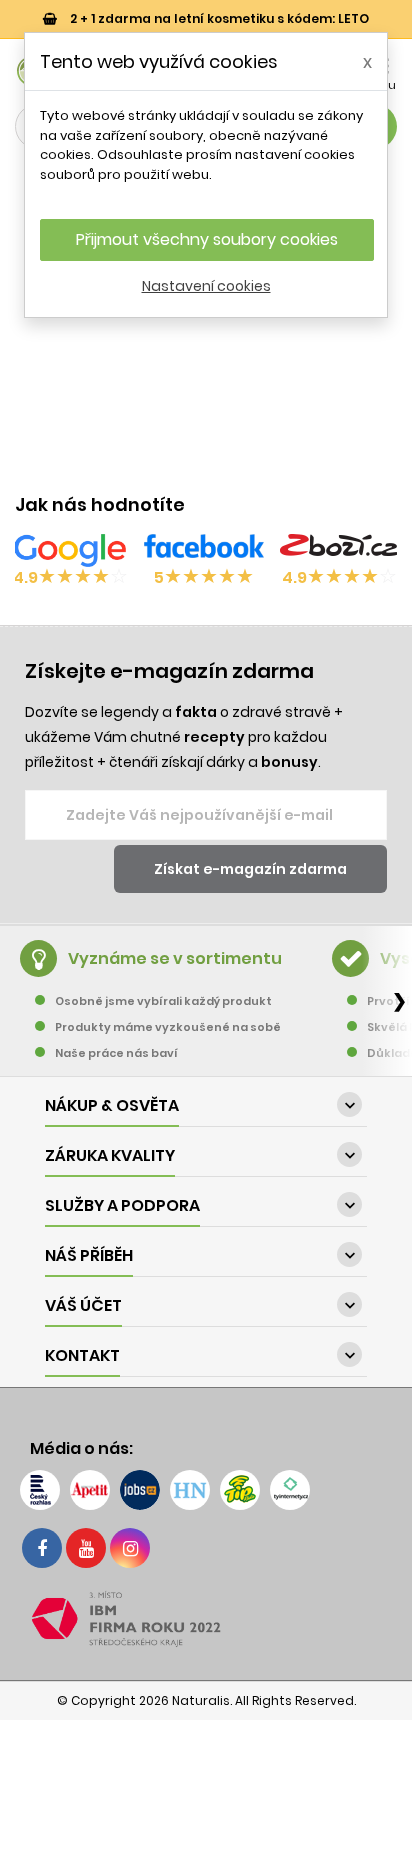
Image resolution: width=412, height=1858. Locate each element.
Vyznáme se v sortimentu (175, 958)
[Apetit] (90, 1490)
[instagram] (130, 1548)
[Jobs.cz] (140, 1490)
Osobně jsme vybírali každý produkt (163, 1001)
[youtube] (86, 1548)
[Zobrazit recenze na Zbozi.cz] (340, 550)
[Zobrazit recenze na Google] (70, 550)
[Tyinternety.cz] (290, 1490)
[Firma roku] (206, 1619)
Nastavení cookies (206, 286)
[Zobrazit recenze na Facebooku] (204, 550)
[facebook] (42, 1548)
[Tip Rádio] (240, 1490)
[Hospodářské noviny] (190, 1490)
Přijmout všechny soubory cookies (207, 239)
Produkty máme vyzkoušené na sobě (168, 1027)
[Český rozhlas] (40, 1490)
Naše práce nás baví (116, 1053)
